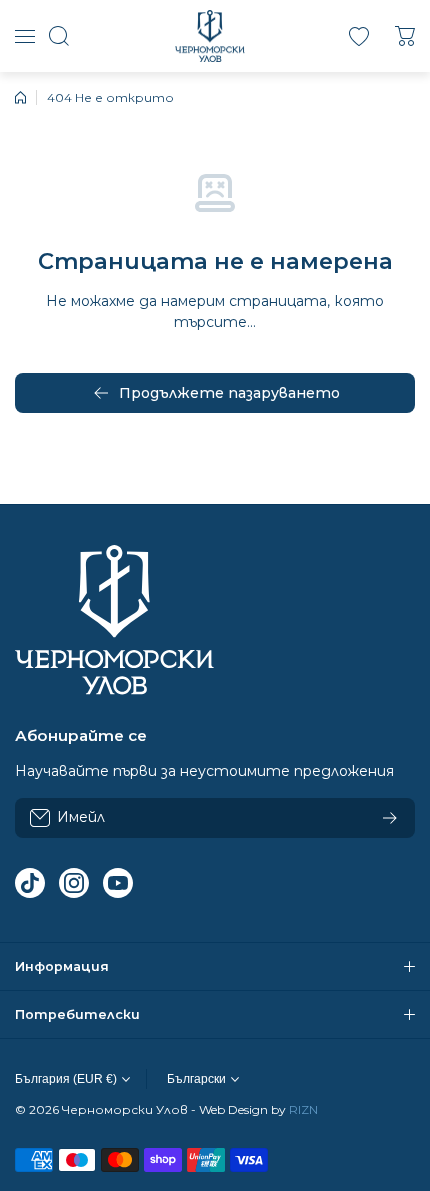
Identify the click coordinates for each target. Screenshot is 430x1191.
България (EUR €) (66, 1079)
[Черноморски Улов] (210, 36)
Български (196, 1079)
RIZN (303, 1109)
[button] (405, 36)
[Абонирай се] (390, 818)
